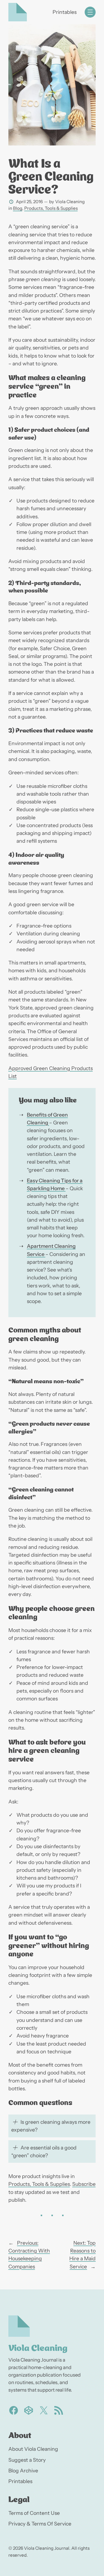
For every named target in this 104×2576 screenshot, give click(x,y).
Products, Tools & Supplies (51, 208)
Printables (65, 12)
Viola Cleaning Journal (47, 2548)
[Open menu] (90, 12)
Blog (18, 208)
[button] (52, 2126)
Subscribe (84, 2184)
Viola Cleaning (38, 2347)
